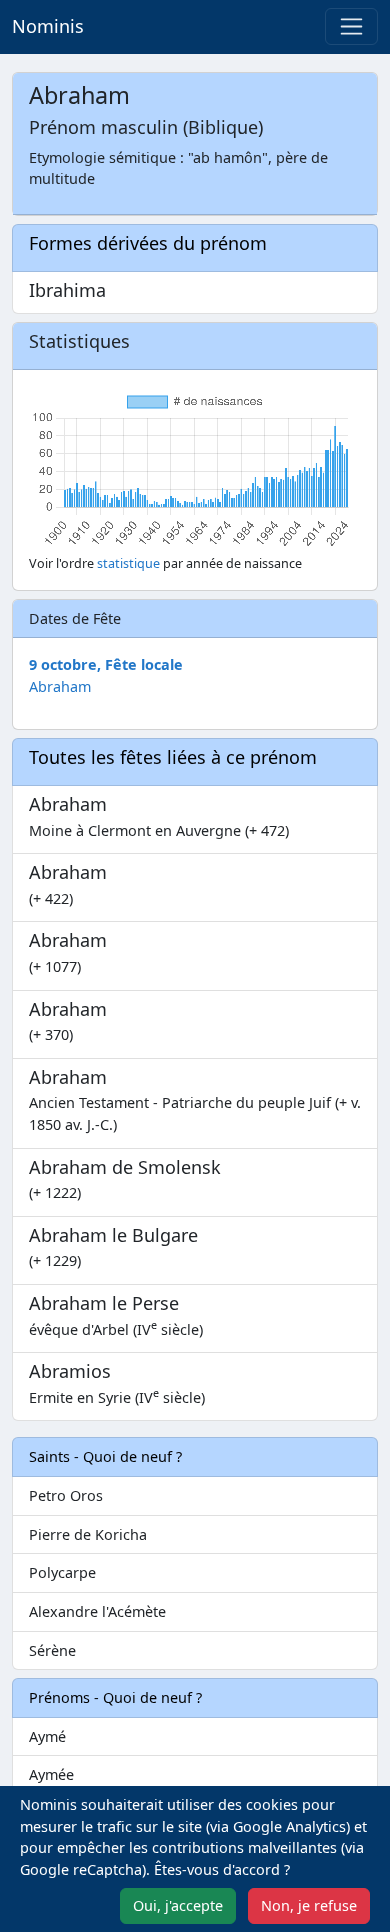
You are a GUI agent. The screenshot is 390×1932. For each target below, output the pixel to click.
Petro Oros (66, 1495)
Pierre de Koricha (88, 1534)
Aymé (47, 1736)
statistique (128, 563)
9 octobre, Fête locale (106, 664)
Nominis (48, 26)
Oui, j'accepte (178, 1905)
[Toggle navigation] (351, 26)
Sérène (52, 1650)
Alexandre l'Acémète (97, 1611)
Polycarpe (62, 1572)
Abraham (60, 686)
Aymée (51, 1774)
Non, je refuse (309, 1905)
